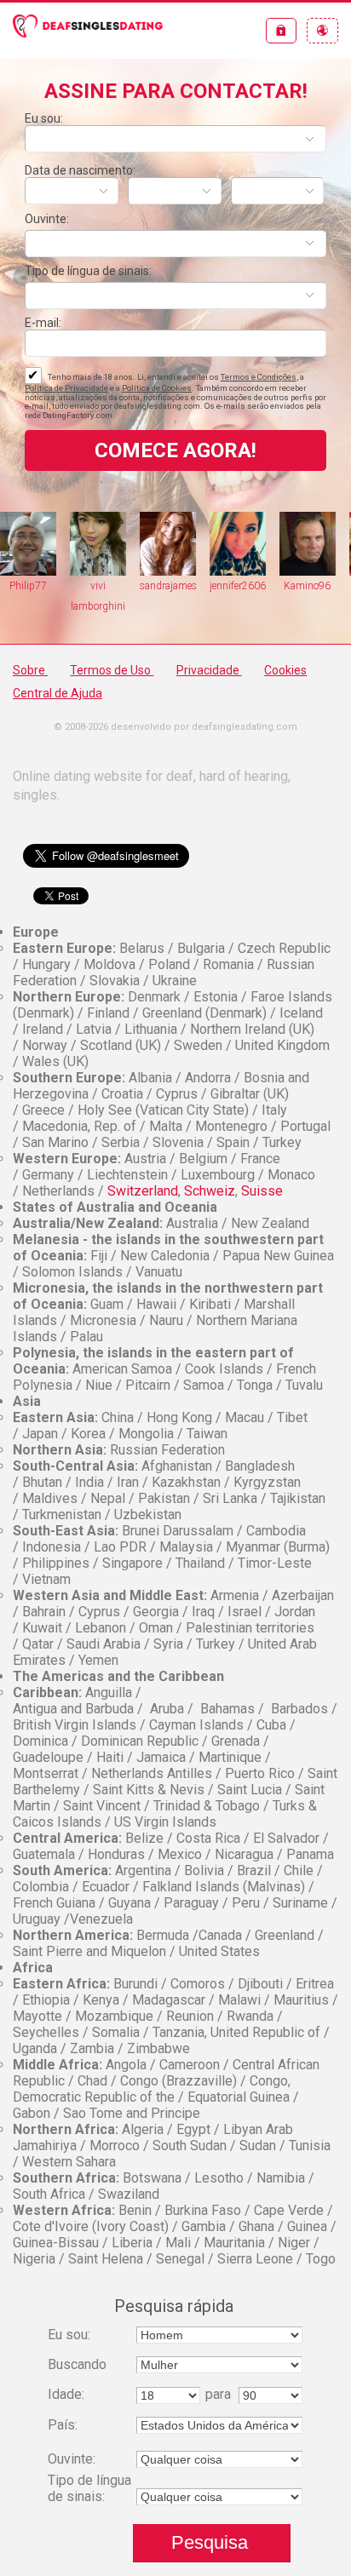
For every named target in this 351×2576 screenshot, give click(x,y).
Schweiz (210, 1191)
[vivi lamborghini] (55, 544)
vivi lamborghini (55, 596)
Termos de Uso (112, 670)
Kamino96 (265, 586)
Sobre (30, 670)
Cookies (285, 670)
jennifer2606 (195, 586)
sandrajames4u (125, 586)
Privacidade (209, 670)
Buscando (77, 2364)
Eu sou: (44, 118)
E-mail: (43, 323)
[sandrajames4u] (125, 544)
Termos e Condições (259, 377)
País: (63, 2425)
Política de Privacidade (66, 388)
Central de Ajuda (58, 693)
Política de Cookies (157, 388)
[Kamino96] (265, 544)
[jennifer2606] (195, 544)
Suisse (262, 1191)
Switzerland (143, 1191)
